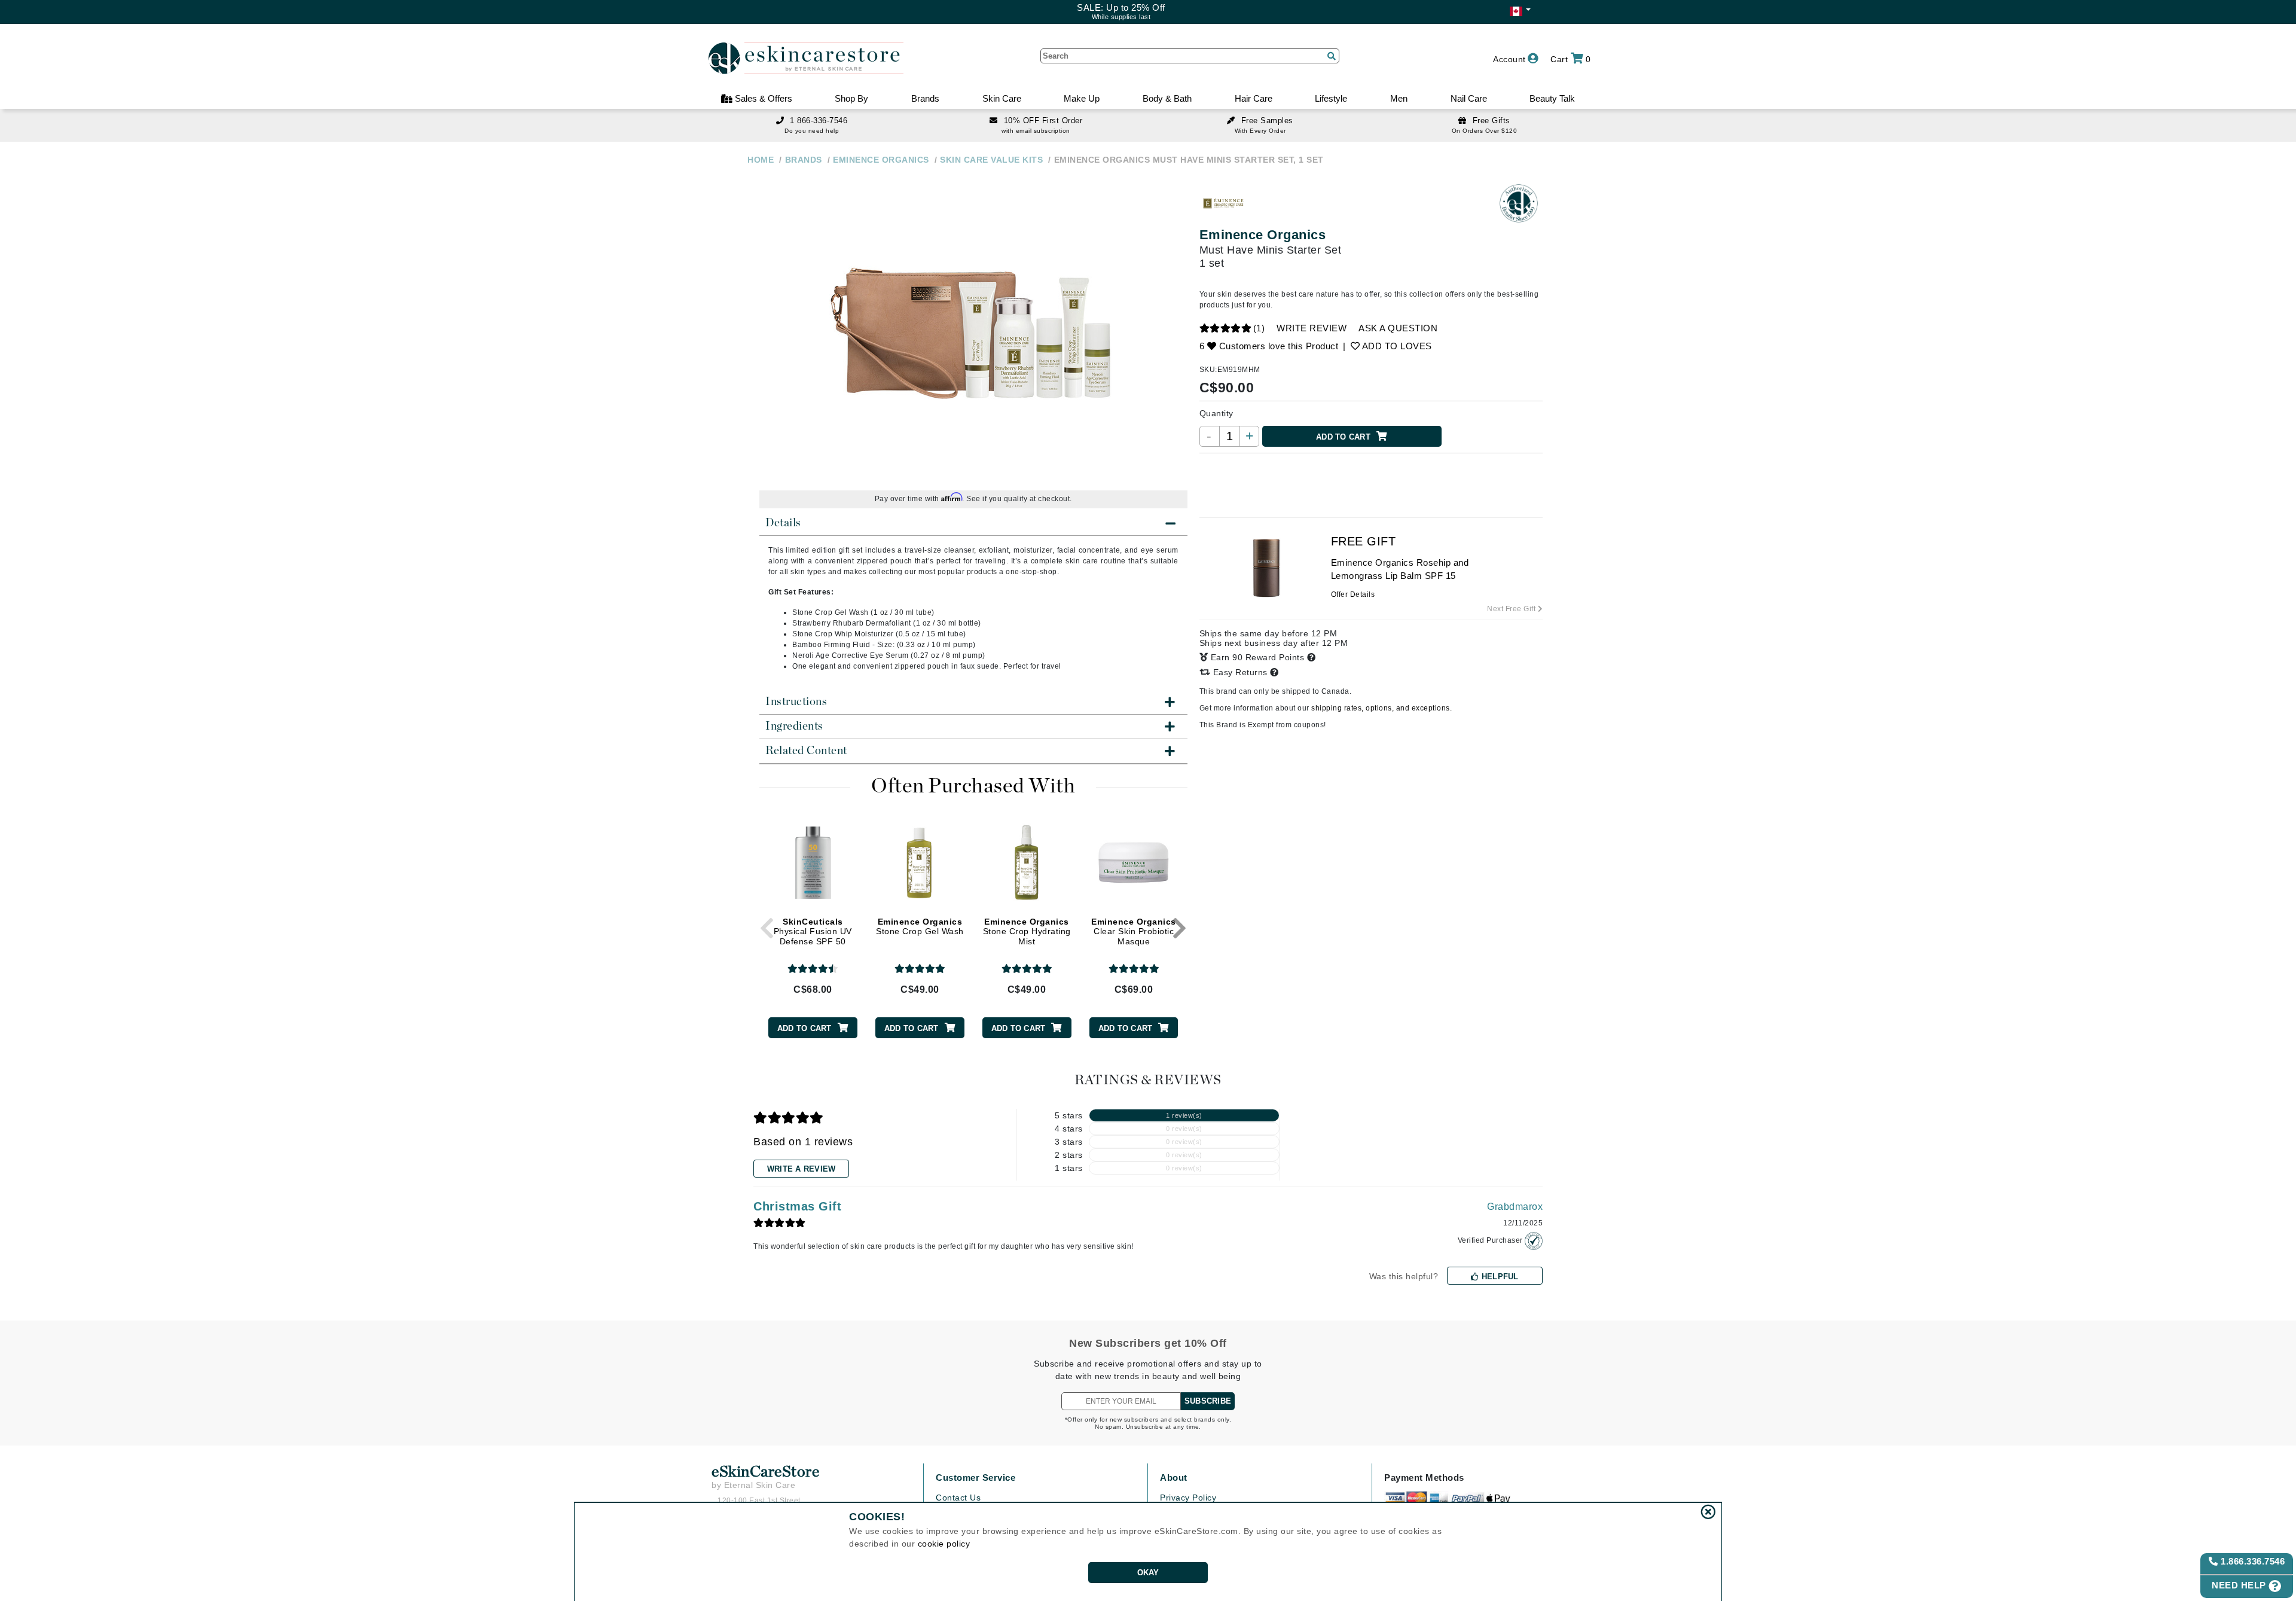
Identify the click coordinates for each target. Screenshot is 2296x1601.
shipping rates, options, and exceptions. (1381, 708)
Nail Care (1469, 98)
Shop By (851, 98)
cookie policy (944, 1544)
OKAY (1148, 1573)
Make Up (1082, 98)
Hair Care (1254, 98)
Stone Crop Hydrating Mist (1027, 932)
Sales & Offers (762, 98)
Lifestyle (1331, 98)
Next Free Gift (1512, 609)
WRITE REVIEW (1312, 328)
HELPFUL (1499, 1277)
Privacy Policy (1188, 1498)
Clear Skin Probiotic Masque (1134, 932)
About (1174, 1478)
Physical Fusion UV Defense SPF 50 (813, 932)
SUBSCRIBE (1208, 1401)
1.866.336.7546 (2252, 1561)
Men (1399, 98)
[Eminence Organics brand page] (1223, 203)
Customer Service (976, 1478)
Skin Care (1002, 98)
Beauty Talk (1552, 98)
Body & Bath (1167, 98)
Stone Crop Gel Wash (920, 927)
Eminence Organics (1263, 235)
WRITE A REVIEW (802, 1169)
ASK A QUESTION (1398, 328)
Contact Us (958, 1498)
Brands (925, 98)
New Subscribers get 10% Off (1148, 1343)
